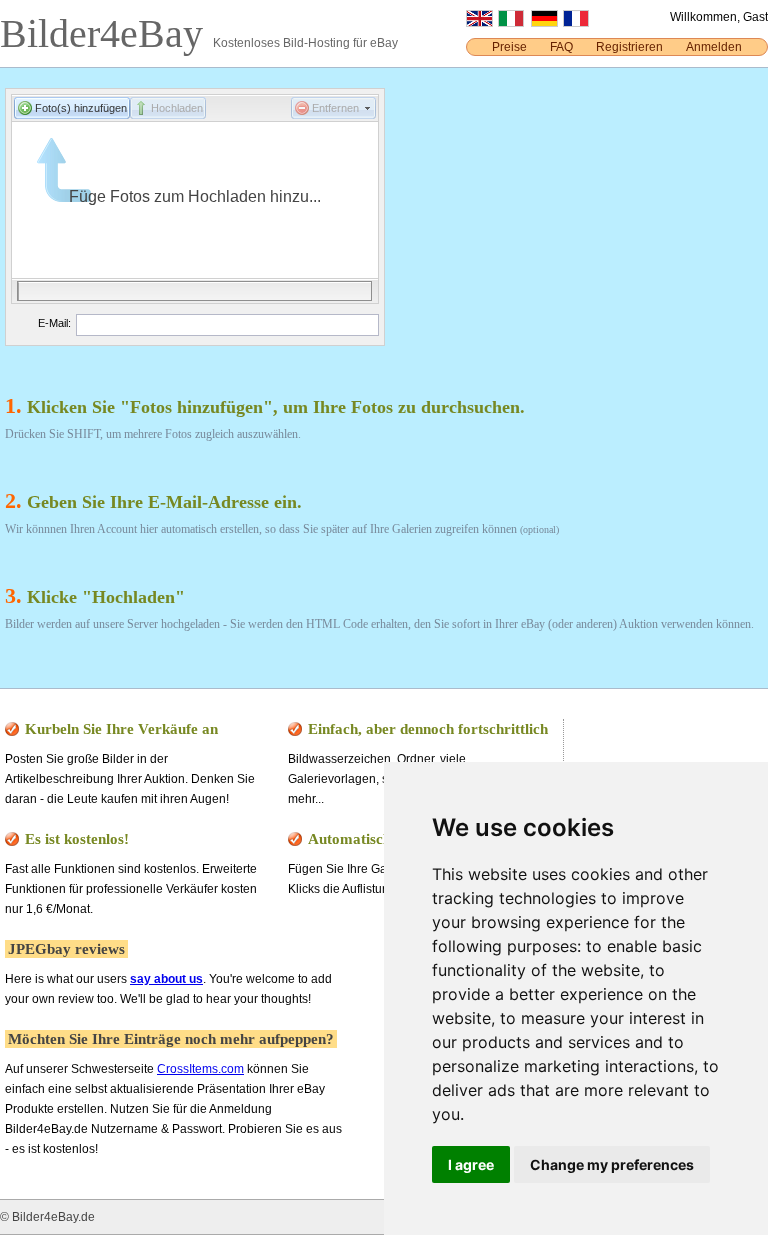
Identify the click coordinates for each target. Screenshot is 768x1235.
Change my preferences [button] (612, 1164)
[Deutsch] (544, 23)
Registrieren (629, 47)
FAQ (561, 47)
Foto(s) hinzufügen (81, 108)
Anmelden (714, 47)
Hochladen (177, 108)
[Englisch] (479, 23)
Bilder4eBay (106, 33)
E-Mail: (54, 323)
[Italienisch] (511, 23)
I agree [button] (471, 1164)
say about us (166, 979)
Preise (509, 47)
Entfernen (335, 108)
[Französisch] (576, 23)
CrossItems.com (200, 1069)
